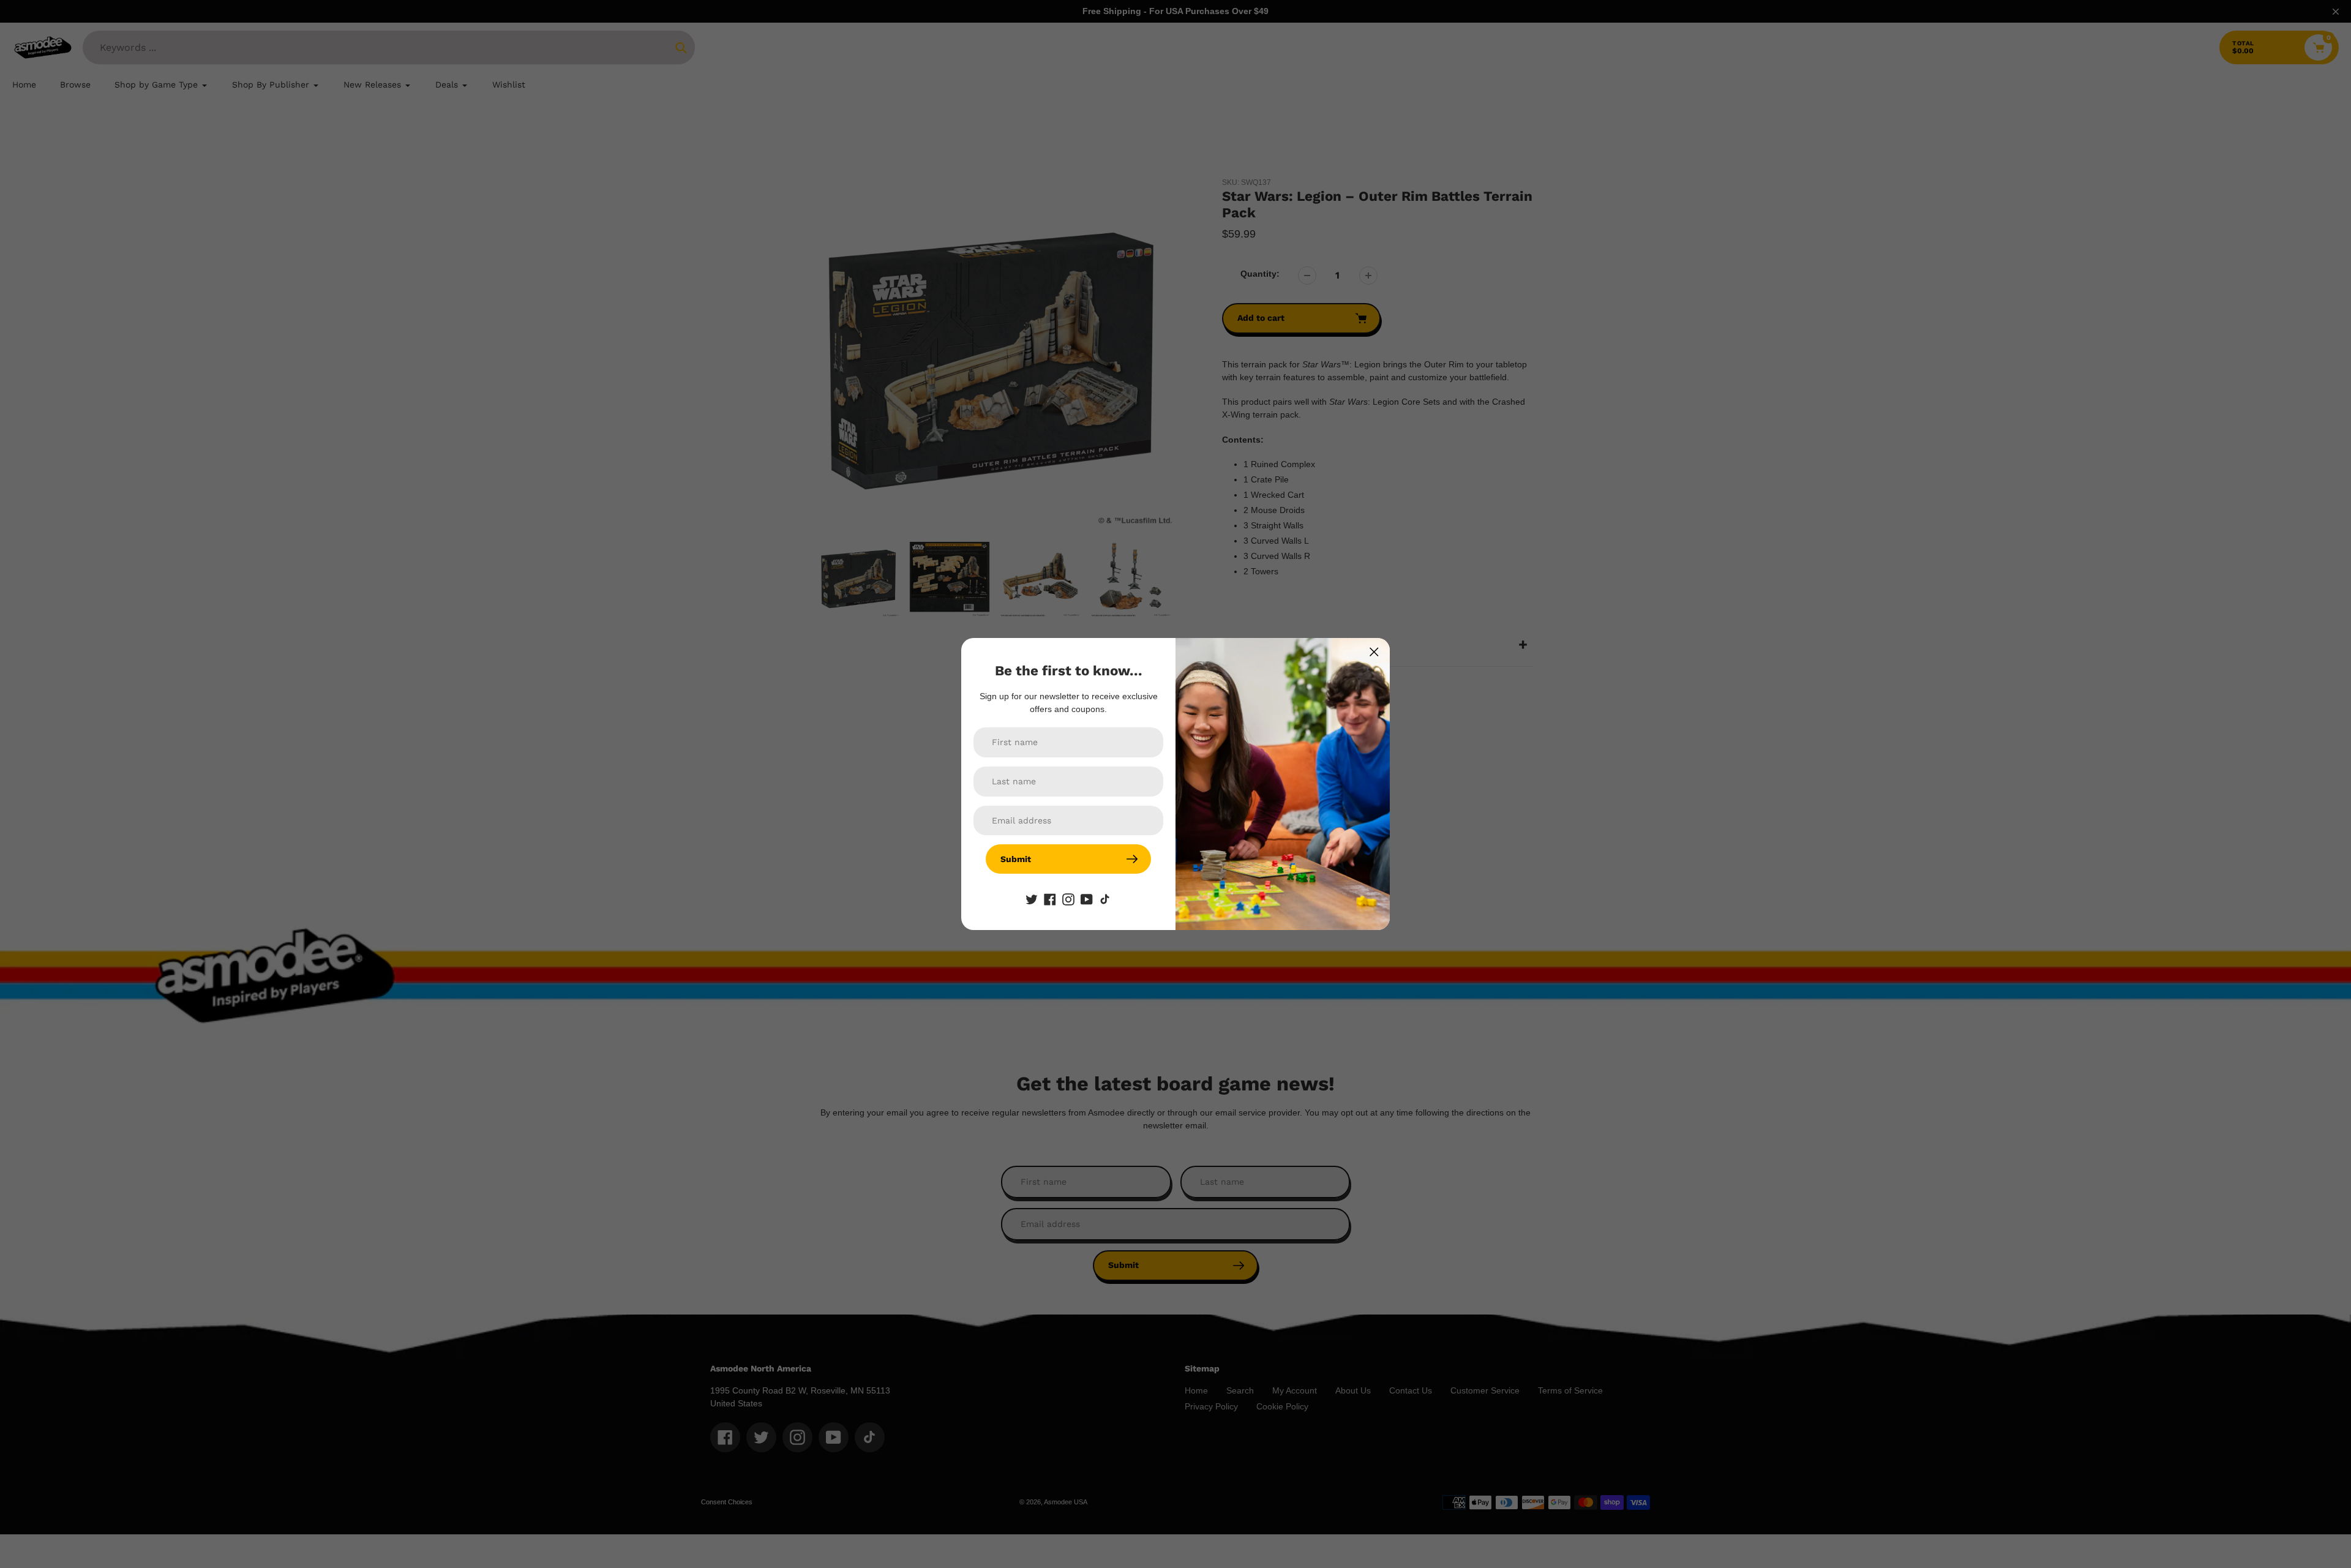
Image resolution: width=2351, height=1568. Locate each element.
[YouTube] (1087, 898)
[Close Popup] (1374, 652)
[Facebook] (1050, 898)
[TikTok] (1105, 898)
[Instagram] (1068, 898)
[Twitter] (1032, 898)
